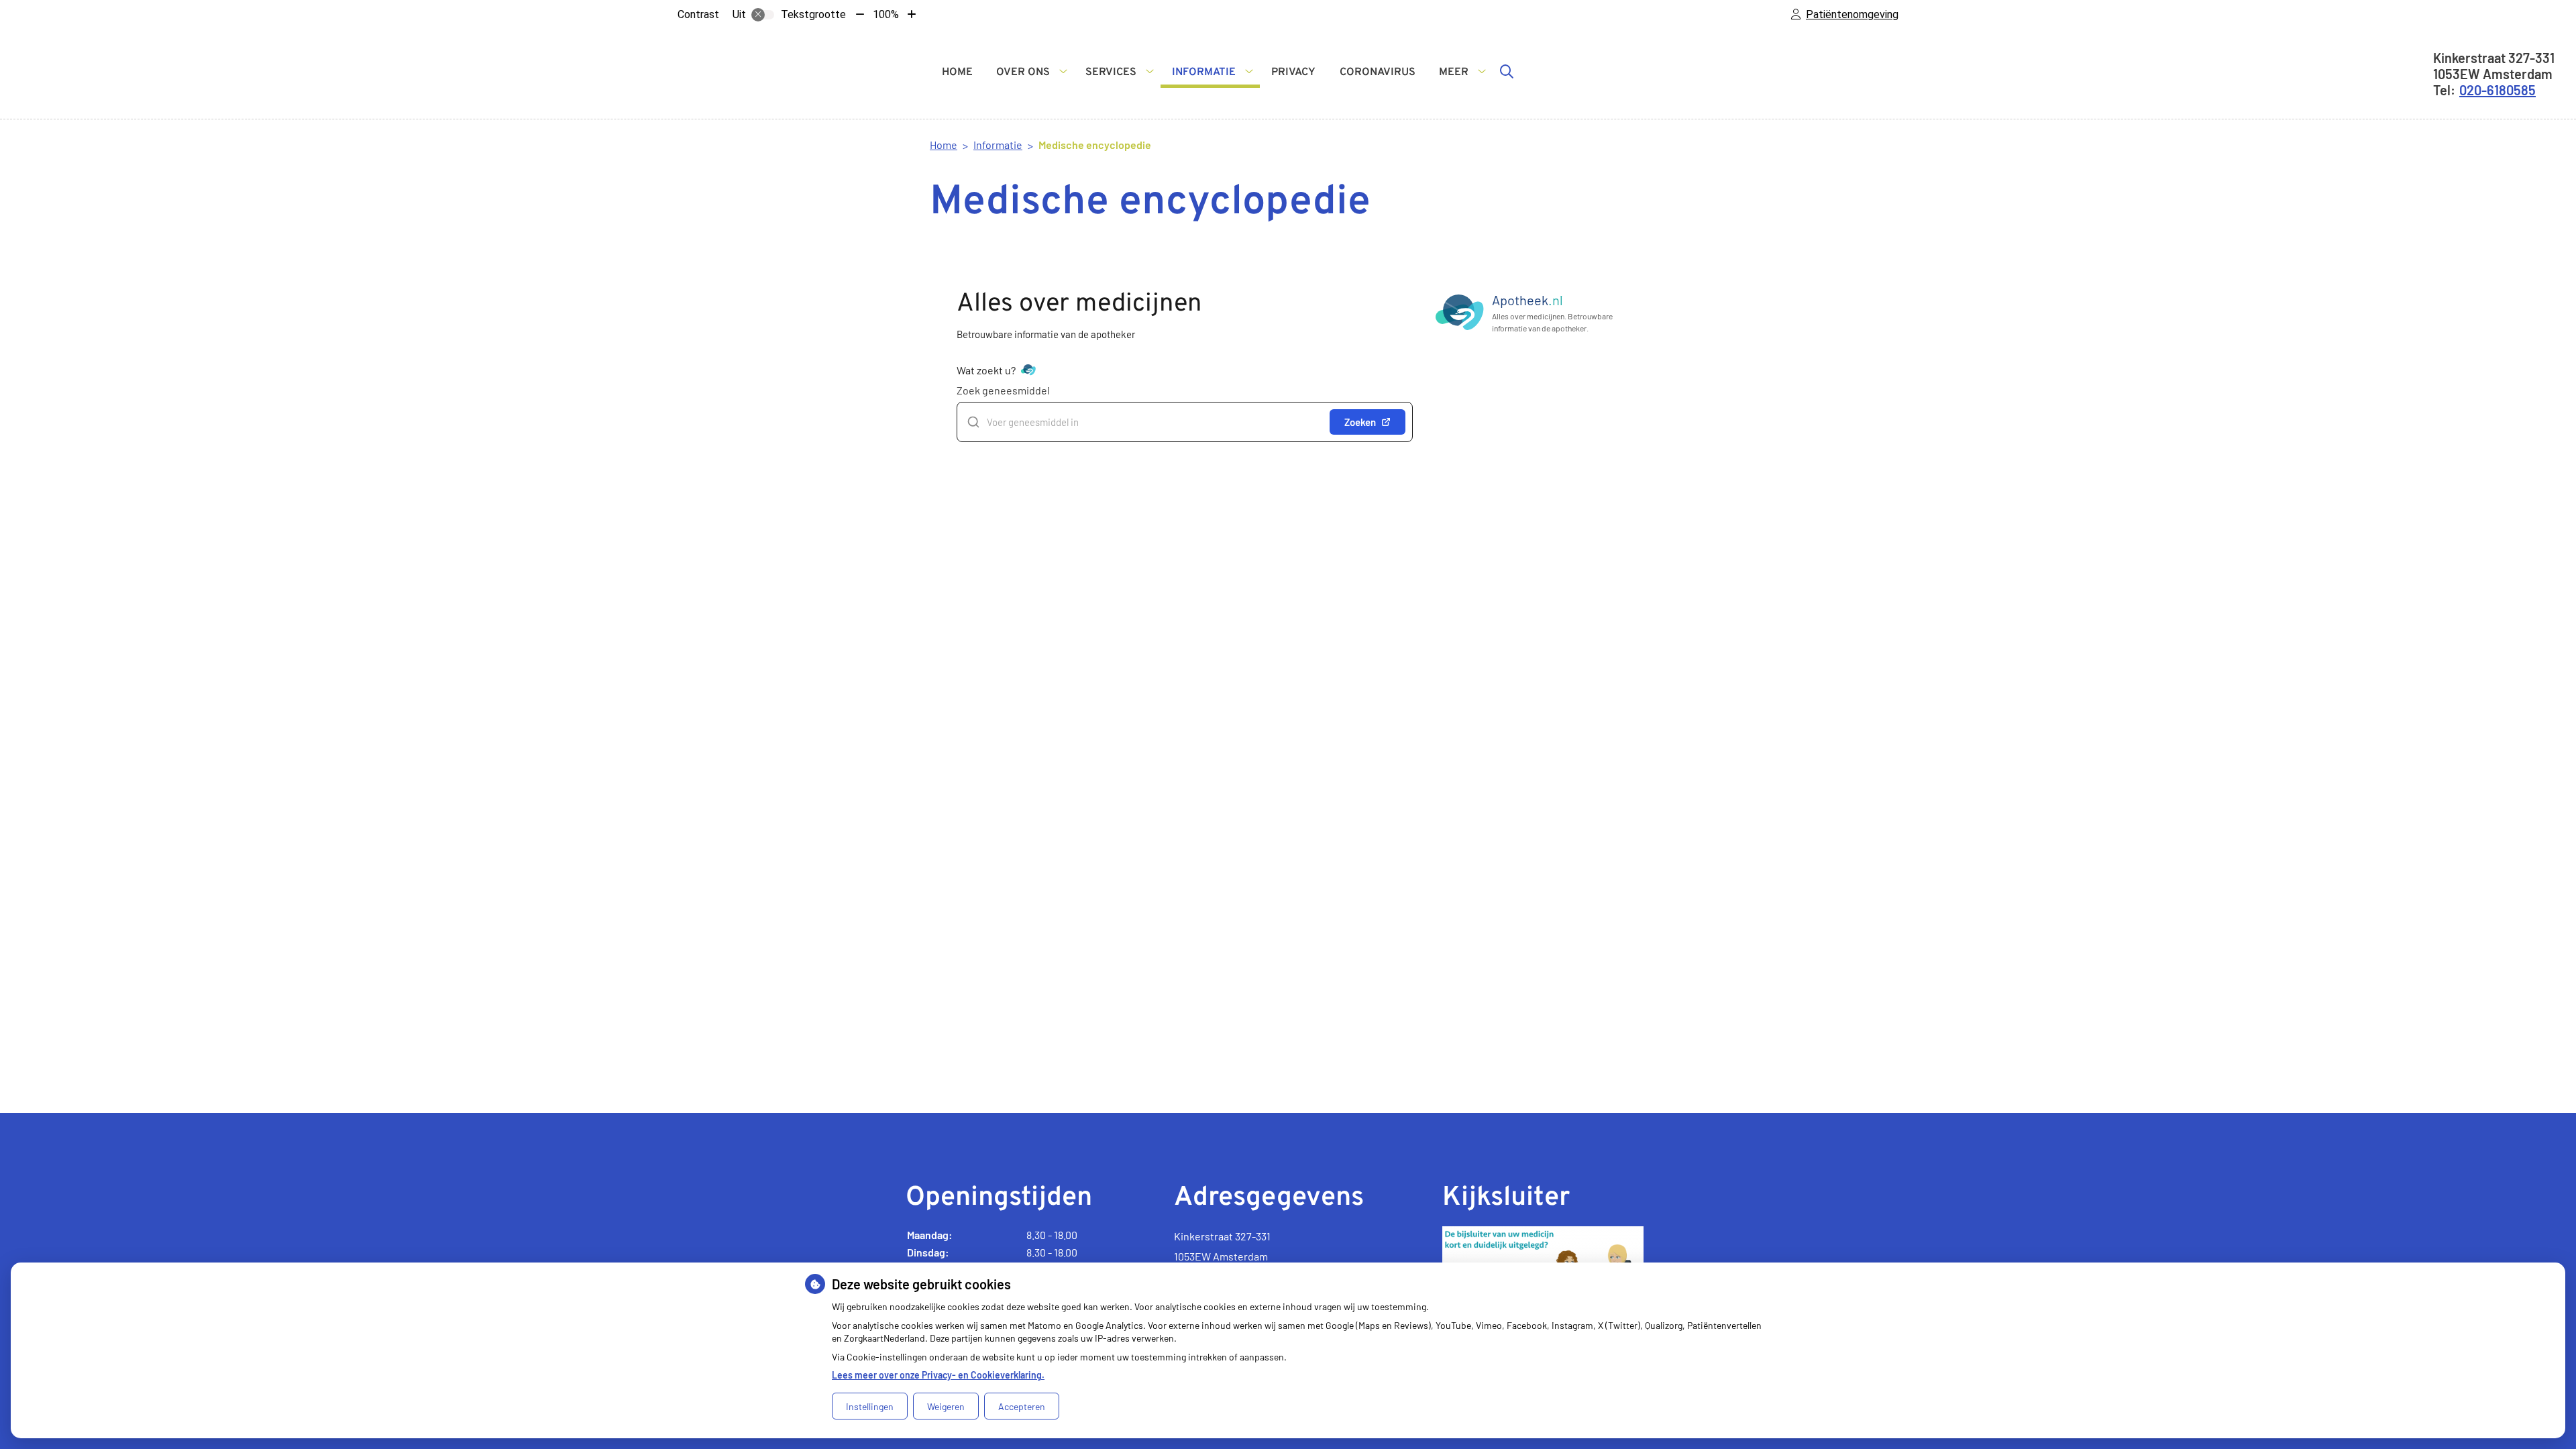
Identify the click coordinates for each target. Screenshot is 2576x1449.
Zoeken (1360, 422)
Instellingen (870, 1406)
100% (886, 14)
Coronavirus (1378, 72)
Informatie (1204, 72)
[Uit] (763, 15)
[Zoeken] (1507, 71)
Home (957, 72)
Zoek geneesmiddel (1003, 390)
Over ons (1023, 72)
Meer (1454, 72)
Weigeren (946, 1406)
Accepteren (1022, 1406)
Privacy (1293, 72)
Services (1111, 72)
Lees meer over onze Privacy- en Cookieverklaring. (938, 1375)
